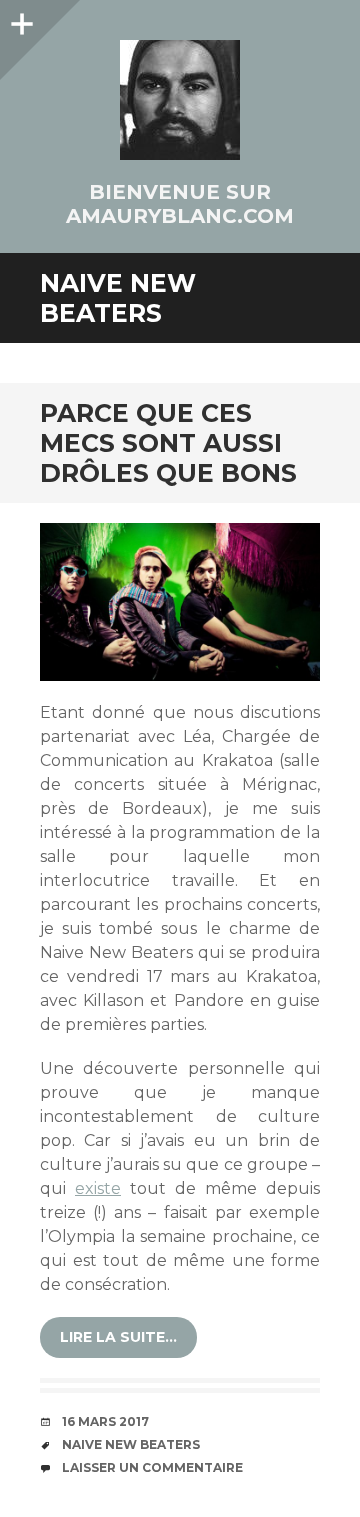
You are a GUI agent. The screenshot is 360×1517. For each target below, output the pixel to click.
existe (98, 1188)
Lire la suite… (118, 1337)
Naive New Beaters (131, 1444)
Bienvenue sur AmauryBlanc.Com (180, 204)
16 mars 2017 (105, 1421)
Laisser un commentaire (152, 1467)
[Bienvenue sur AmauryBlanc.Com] (180, 100)
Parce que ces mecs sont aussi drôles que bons (168, 443)
